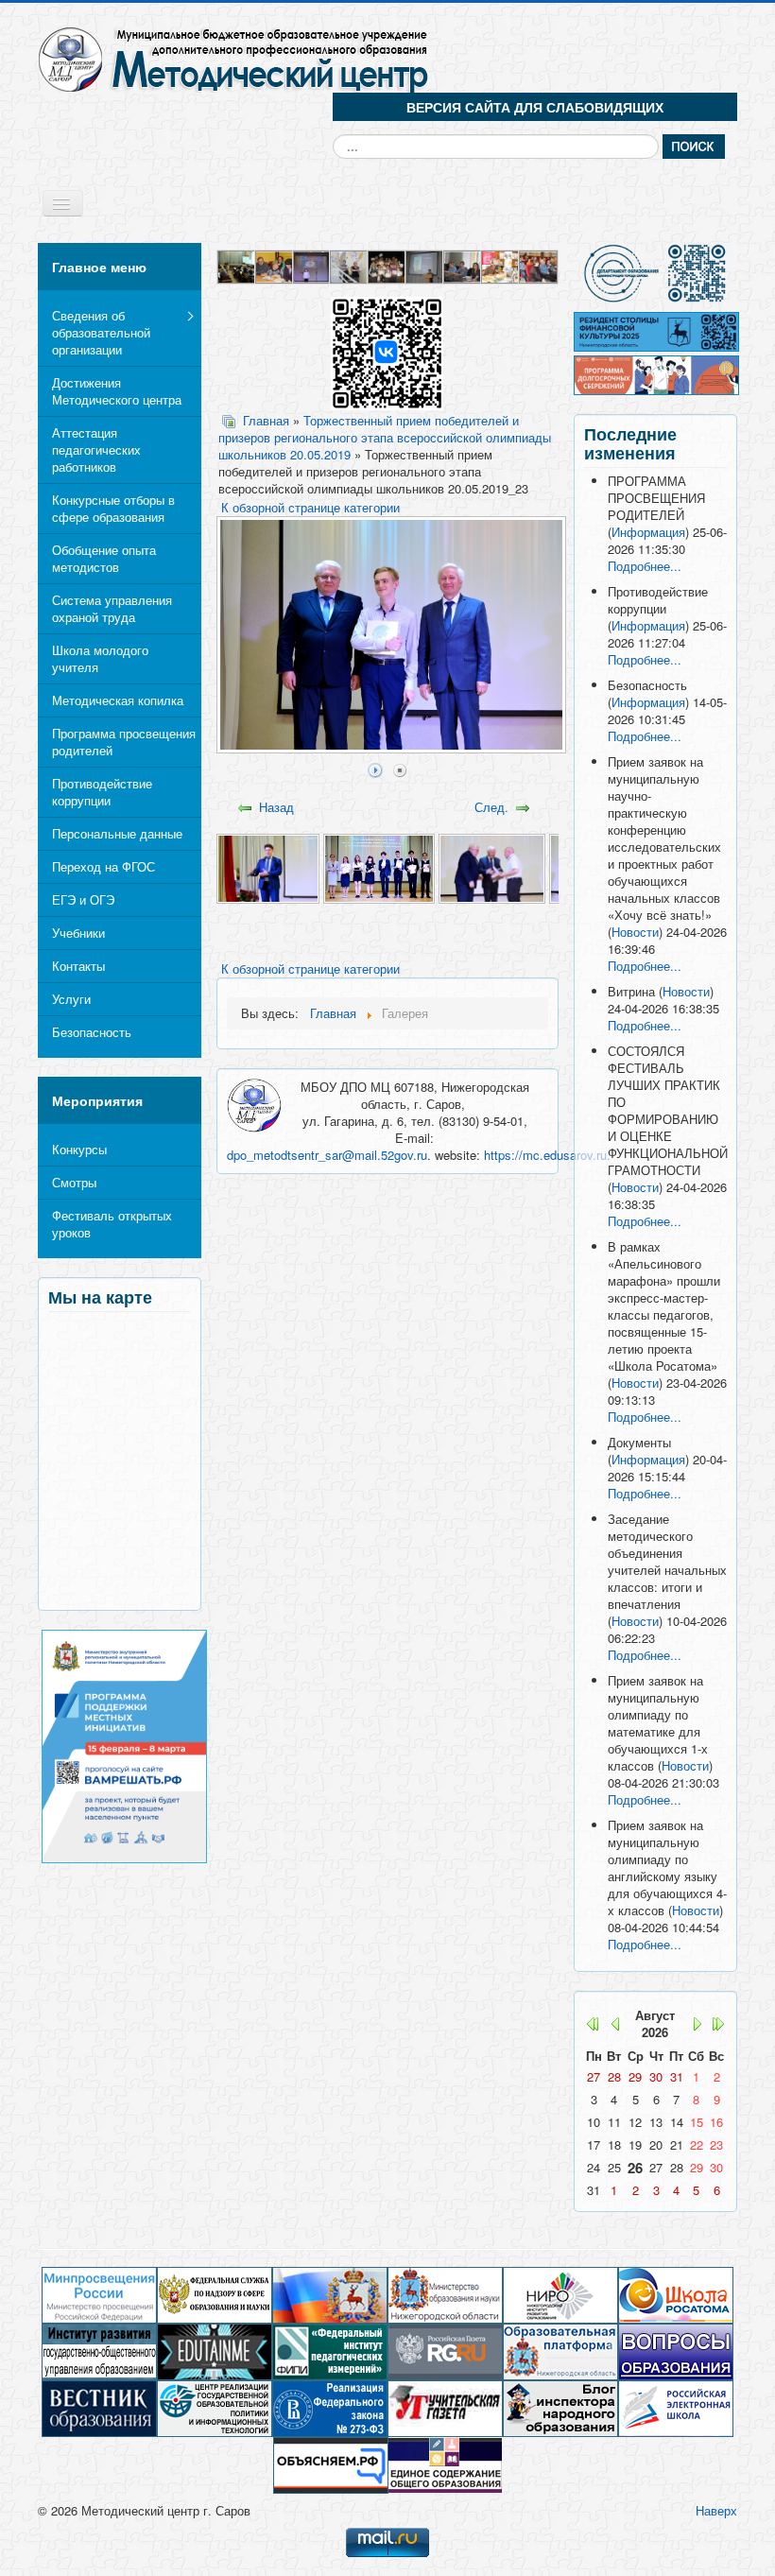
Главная (266, 420)
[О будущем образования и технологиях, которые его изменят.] (215, 2351)
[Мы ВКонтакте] (387, 351)
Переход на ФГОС (103, 866)
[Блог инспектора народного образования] (560, 2407)
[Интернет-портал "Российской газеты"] (445, 2351)
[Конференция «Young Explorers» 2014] (425, 265)
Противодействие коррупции (102, 792)
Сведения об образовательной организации (101, 332)
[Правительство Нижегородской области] (330, 2294)
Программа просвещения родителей (124, 742)
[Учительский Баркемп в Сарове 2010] (387, 265)
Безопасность (92, 1032)
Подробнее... (645, 566)
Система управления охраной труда (112, 608)
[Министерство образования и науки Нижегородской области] (445, 2294)
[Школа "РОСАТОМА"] (676, 2294)
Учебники (78, 933)
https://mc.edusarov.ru (545, 1155)
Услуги (71, 999)
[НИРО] (560, 2294)
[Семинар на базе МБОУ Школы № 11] (275, 265)
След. (491, 807)
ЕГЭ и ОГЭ (83, 899)
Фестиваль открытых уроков (112, 1224)
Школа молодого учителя (100, 658)
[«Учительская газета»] (445, 2407)
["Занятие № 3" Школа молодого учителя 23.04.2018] (463, 265)
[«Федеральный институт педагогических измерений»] (330, 2351)
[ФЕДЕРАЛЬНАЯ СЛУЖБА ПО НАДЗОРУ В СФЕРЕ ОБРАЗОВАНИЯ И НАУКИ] (215, 2294)
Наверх (716, 2510)
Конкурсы (79, 1149)
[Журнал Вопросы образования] (676, 2351)
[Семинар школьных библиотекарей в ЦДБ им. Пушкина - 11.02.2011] (350, 265)
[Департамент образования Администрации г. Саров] (655, 273)
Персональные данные (117, 833)
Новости (635, 932)
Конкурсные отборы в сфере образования (113, 508)
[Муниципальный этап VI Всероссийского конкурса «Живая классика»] (313, 265)
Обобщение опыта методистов (104, 558)
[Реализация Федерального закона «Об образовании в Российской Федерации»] (330, 2407)
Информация (648, 532)
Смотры (74, 1182)
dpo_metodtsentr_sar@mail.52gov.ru (327, 1155)
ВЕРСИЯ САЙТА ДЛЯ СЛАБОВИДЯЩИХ (535, 107)
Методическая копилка (118, 700)
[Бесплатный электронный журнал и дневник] (560, 2351)
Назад (276, 807)
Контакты (78, 966)
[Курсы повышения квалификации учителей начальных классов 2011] (237, 265)
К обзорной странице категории (310, 507)
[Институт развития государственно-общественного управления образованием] (99, 2351)
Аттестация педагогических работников (96, 450)
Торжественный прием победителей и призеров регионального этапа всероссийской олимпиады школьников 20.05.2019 (385, 438)
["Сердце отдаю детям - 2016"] (539, 265)
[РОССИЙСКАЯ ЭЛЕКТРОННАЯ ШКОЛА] (676, 2407)
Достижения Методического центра (117, 391)
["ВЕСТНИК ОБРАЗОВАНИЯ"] (99, 2407)
